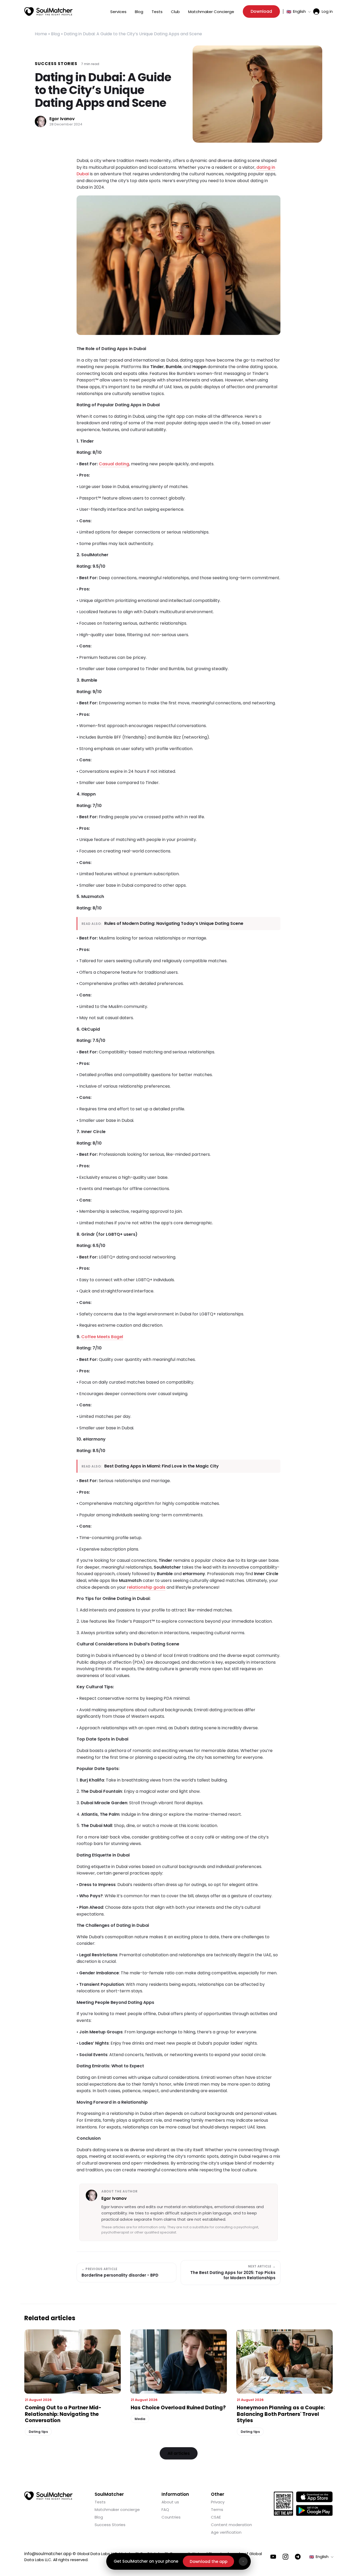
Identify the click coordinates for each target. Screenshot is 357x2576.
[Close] (243, 2561)
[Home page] (48, 11)
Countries (171, 2517)
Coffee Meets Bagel (102, 1337)
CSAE (216, 2517)
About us (170, 2502)
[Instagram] (286, 2557)
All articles (179, 2453)
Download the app (209, 2562)
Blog (139, 12)
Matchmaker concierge (117, 2510)
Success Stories (56, 64)
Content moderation (231, 2525)
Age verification (226, 2532)
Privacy (218, 2502)
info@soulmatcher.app (48, 2554)
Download (261, 11)
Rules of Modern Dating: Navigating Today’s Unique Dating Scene (174, 923)
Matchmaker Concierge (211, 12)
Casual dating (114, 464)
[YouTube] (273, 2557)
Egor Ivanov (62, 119)
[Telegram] (298, 2557)
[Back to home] (48, 2496)
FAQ (165, 2510)
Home (41, 34)
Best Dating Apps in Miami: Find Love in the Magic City (162, 1466)
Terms (217, 2510)
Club (175, 12)
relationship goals (146, 1587)
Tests (157, 12)
